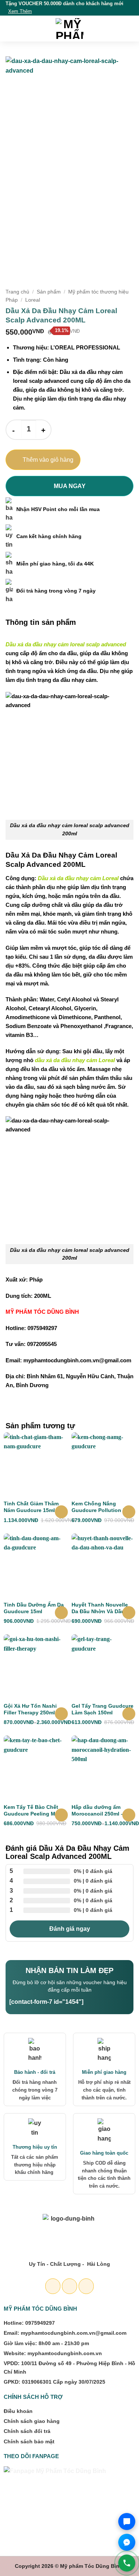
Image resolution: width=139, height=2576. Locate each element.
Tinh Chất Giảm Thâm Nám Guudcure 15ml (31, 1507)
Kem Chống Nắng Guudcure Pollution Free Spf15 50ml (103, 1507)
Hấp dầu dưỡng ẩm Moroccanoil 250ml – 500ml (98, 1811)
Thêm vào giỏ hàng (48, 460)
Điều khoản (18, 2411)
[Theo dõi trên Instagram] (69, 2286)
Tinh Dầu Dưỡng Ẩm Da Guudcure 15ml (34, 1608)
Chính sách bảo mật (29, 2441)
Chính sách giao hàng (32, 2421)
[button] (10, 28)
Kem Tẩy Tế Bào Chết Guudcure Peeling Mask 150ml (34, 1811)
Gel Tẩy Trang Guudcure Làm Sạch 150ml (102, 1709)
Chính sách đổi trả (27, 2431)
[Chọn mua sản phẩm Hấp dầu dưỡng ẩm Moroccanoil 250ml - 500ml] (129, 1815)
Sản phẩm (49, 292)
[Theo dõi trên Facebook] (53, 2286)
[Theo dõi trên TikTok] (86, 2286)
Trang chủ (17, 292)
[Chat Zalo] (127, 2522)
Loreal (33, 300)
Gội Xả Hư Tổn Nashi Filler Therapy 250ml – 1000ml (32, 1709)
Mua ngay (70, 486)
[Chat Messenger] (127, 2542)
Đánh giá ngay (70, 1929)
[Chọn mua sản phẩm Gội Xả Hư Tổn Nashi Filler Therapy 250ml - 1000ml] (61, 1714)
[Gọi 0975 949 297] (127, 2563)
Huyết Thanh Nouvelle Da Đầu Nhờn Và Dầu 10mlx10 (100, 1608)
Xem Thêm (20, 11)
